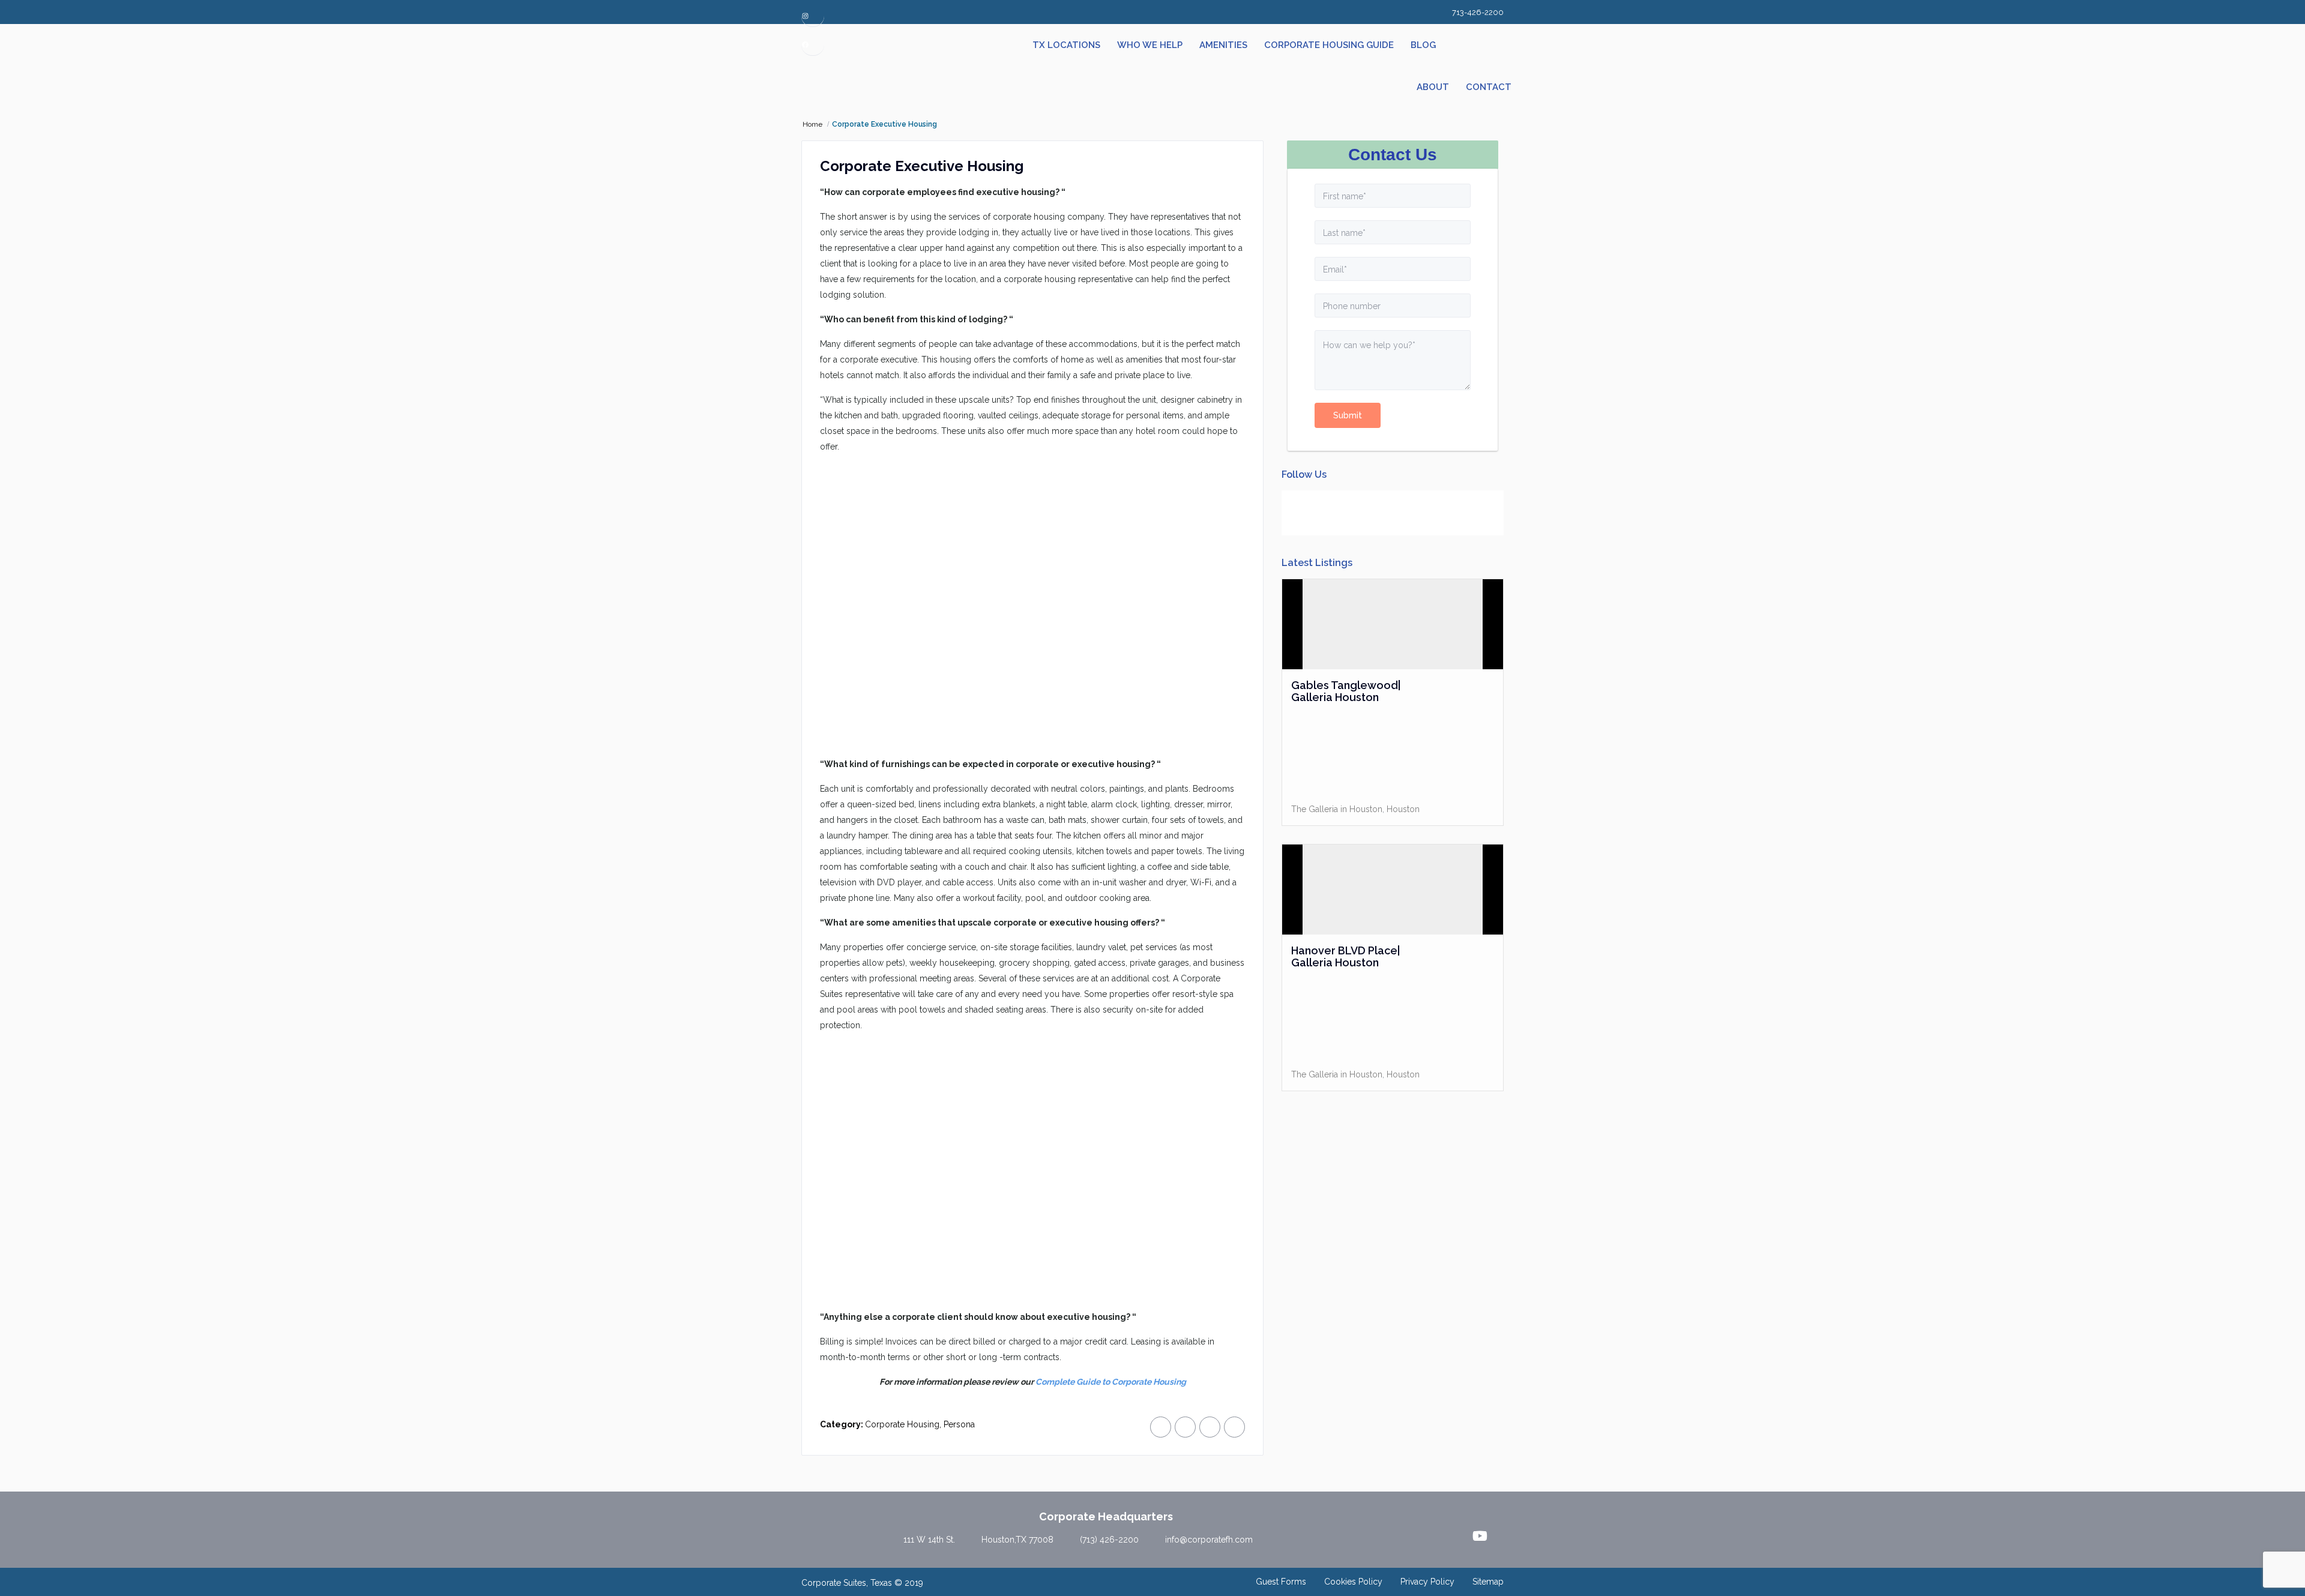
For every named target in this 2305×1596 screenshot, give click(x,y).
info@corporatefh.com (1209, 1540)
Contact (1489, 87)
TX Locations (1066, 45)
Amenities (1223, 45)
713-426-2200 (1478, 12)
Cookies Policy (1353, 1582)
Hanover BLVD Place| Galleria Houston (1345, 957)
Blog (1423, 45)
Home (812, 124)
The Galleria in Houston (1337, 809)
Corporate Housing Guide (1329, 45)
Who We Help (1150, 45)
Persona (959, 1424)
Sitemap (1488, 1582)
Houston (1403, 809)
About (1433, 87)
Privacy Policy (1427, 1582)
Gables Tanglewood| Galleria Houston (1346, 691)
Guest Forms (1281, 1582)
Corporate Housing (902, 1424)
